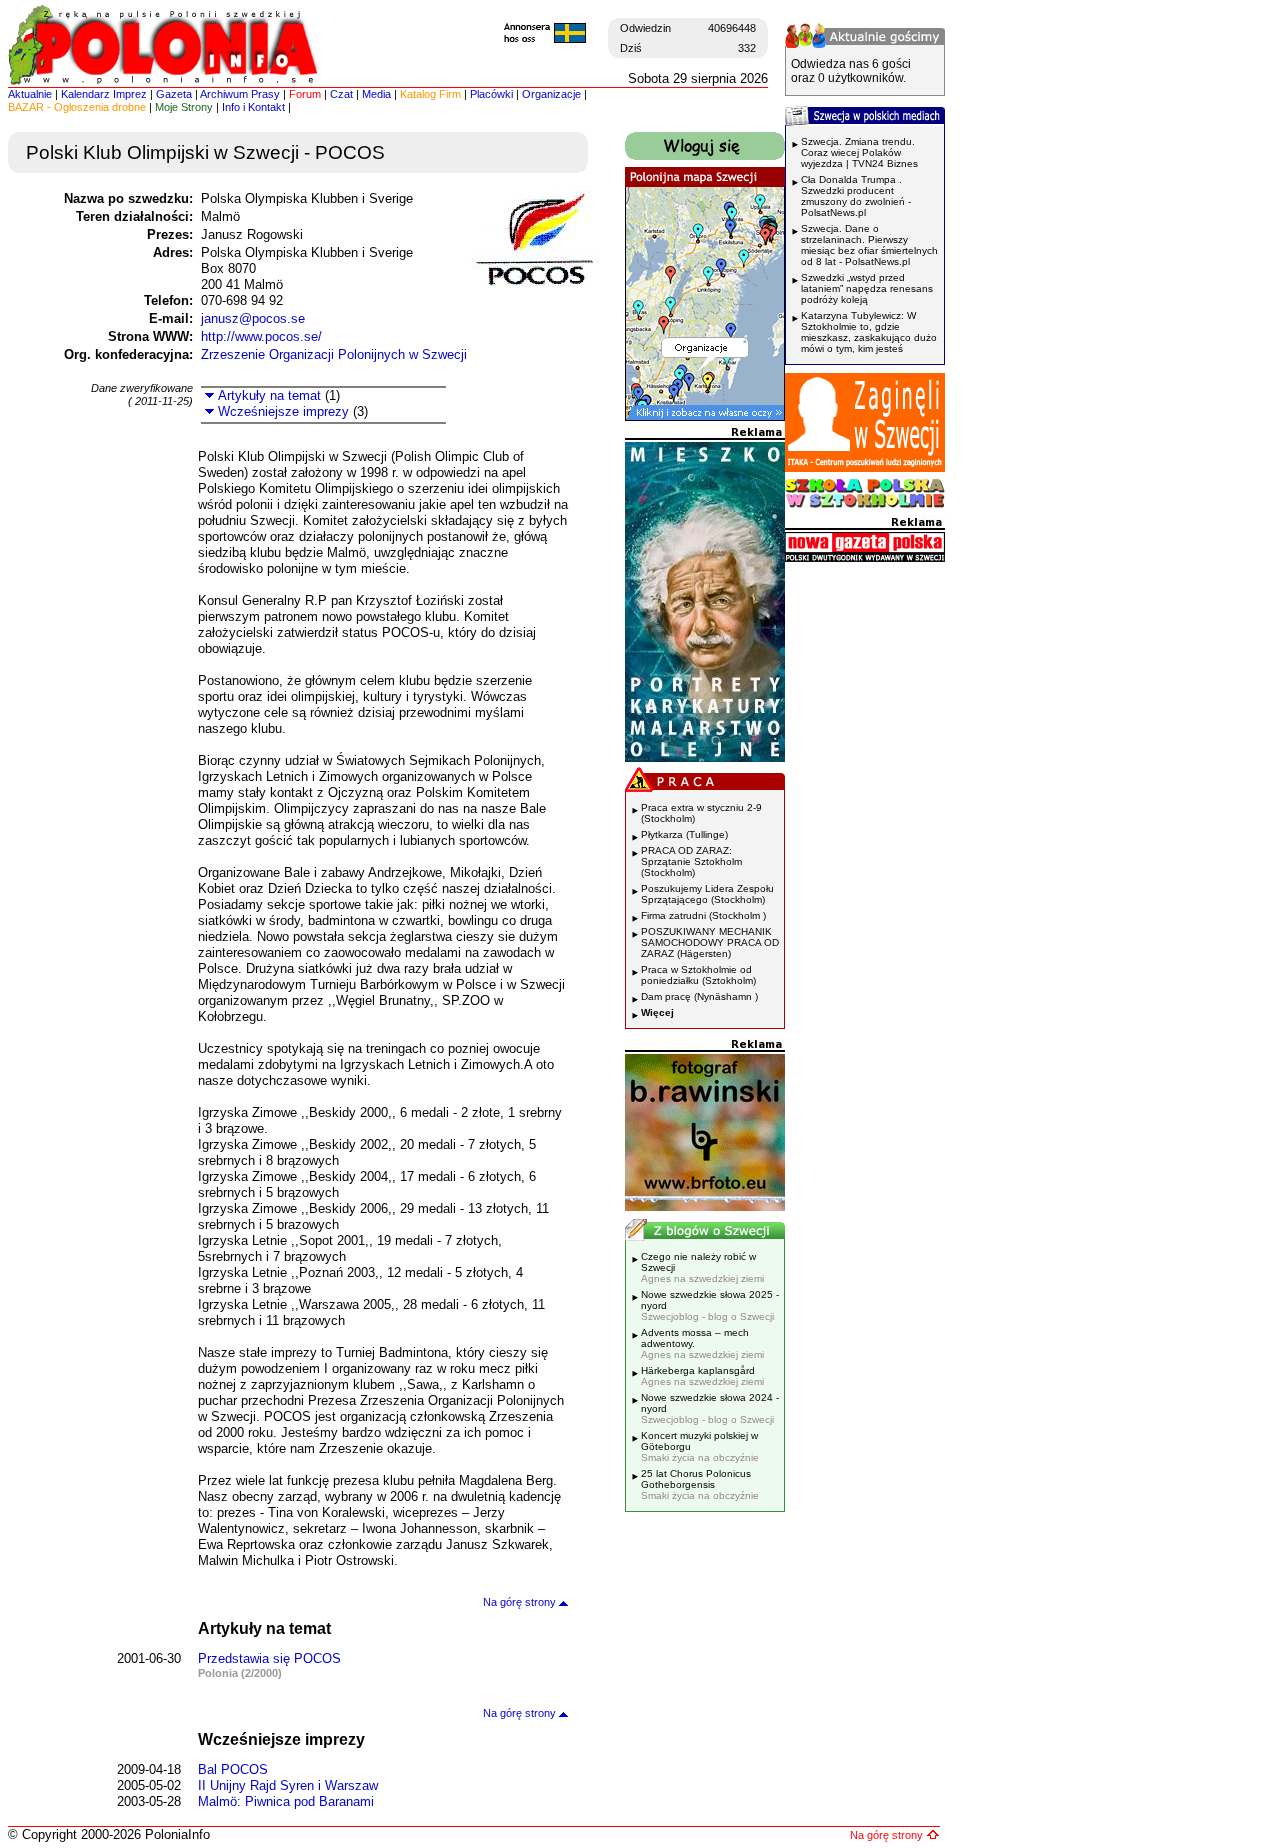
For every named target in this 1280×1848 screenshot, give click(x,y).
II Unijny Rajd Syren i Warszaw (288, 1785)
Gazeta (174, 94)
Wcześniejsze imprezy (281, 411)
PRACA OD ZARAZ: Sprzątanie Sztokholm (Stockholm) (691, 861)
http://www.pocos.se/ (261, 336)
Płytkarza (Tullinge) (684, 834)
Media (376, 94)
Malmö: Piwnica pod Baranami (286, 1801)
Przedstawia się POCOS (269, 1658)
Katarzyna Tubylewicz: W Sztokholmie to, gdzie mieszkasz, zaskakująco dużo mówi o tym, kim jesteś (869, 332)
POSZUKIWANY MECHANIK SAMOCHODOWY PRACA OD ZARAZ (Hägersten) (710, 942)
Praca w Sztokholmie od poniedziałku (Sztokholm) (698, 975)
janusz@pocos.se (253, 318)
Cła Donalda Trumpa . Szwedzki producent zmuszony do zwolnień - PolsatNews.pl (856, 196)
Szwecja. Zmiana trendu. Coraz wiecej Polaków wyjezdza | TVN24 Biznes (859, 152)
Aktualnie (30, 94)
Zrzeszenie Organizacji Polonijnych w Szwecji (334, 354)
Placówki (491, 94)
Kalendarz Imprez (104, 94)
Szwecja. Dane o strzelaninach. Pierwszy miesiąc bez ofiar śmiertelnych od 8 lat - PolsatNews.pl (869, 245)
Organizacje (551, 94)
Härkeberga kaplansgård (702, 1376)
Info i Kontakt (253, 107)
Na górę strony (521, 1602)
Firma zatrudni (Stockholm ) (703, 915)
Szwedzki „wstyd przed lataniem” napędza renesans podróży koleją (867, 288)
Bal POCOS (233, 1769)
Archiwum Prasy (240, 94)
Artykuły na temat (267, 395)
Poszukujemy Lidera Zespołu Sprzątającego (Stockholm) (707, 894)
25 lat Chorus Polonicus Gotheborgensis (700, 1484)
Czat (341, 94)
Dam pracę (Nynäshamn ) (699, 996)
